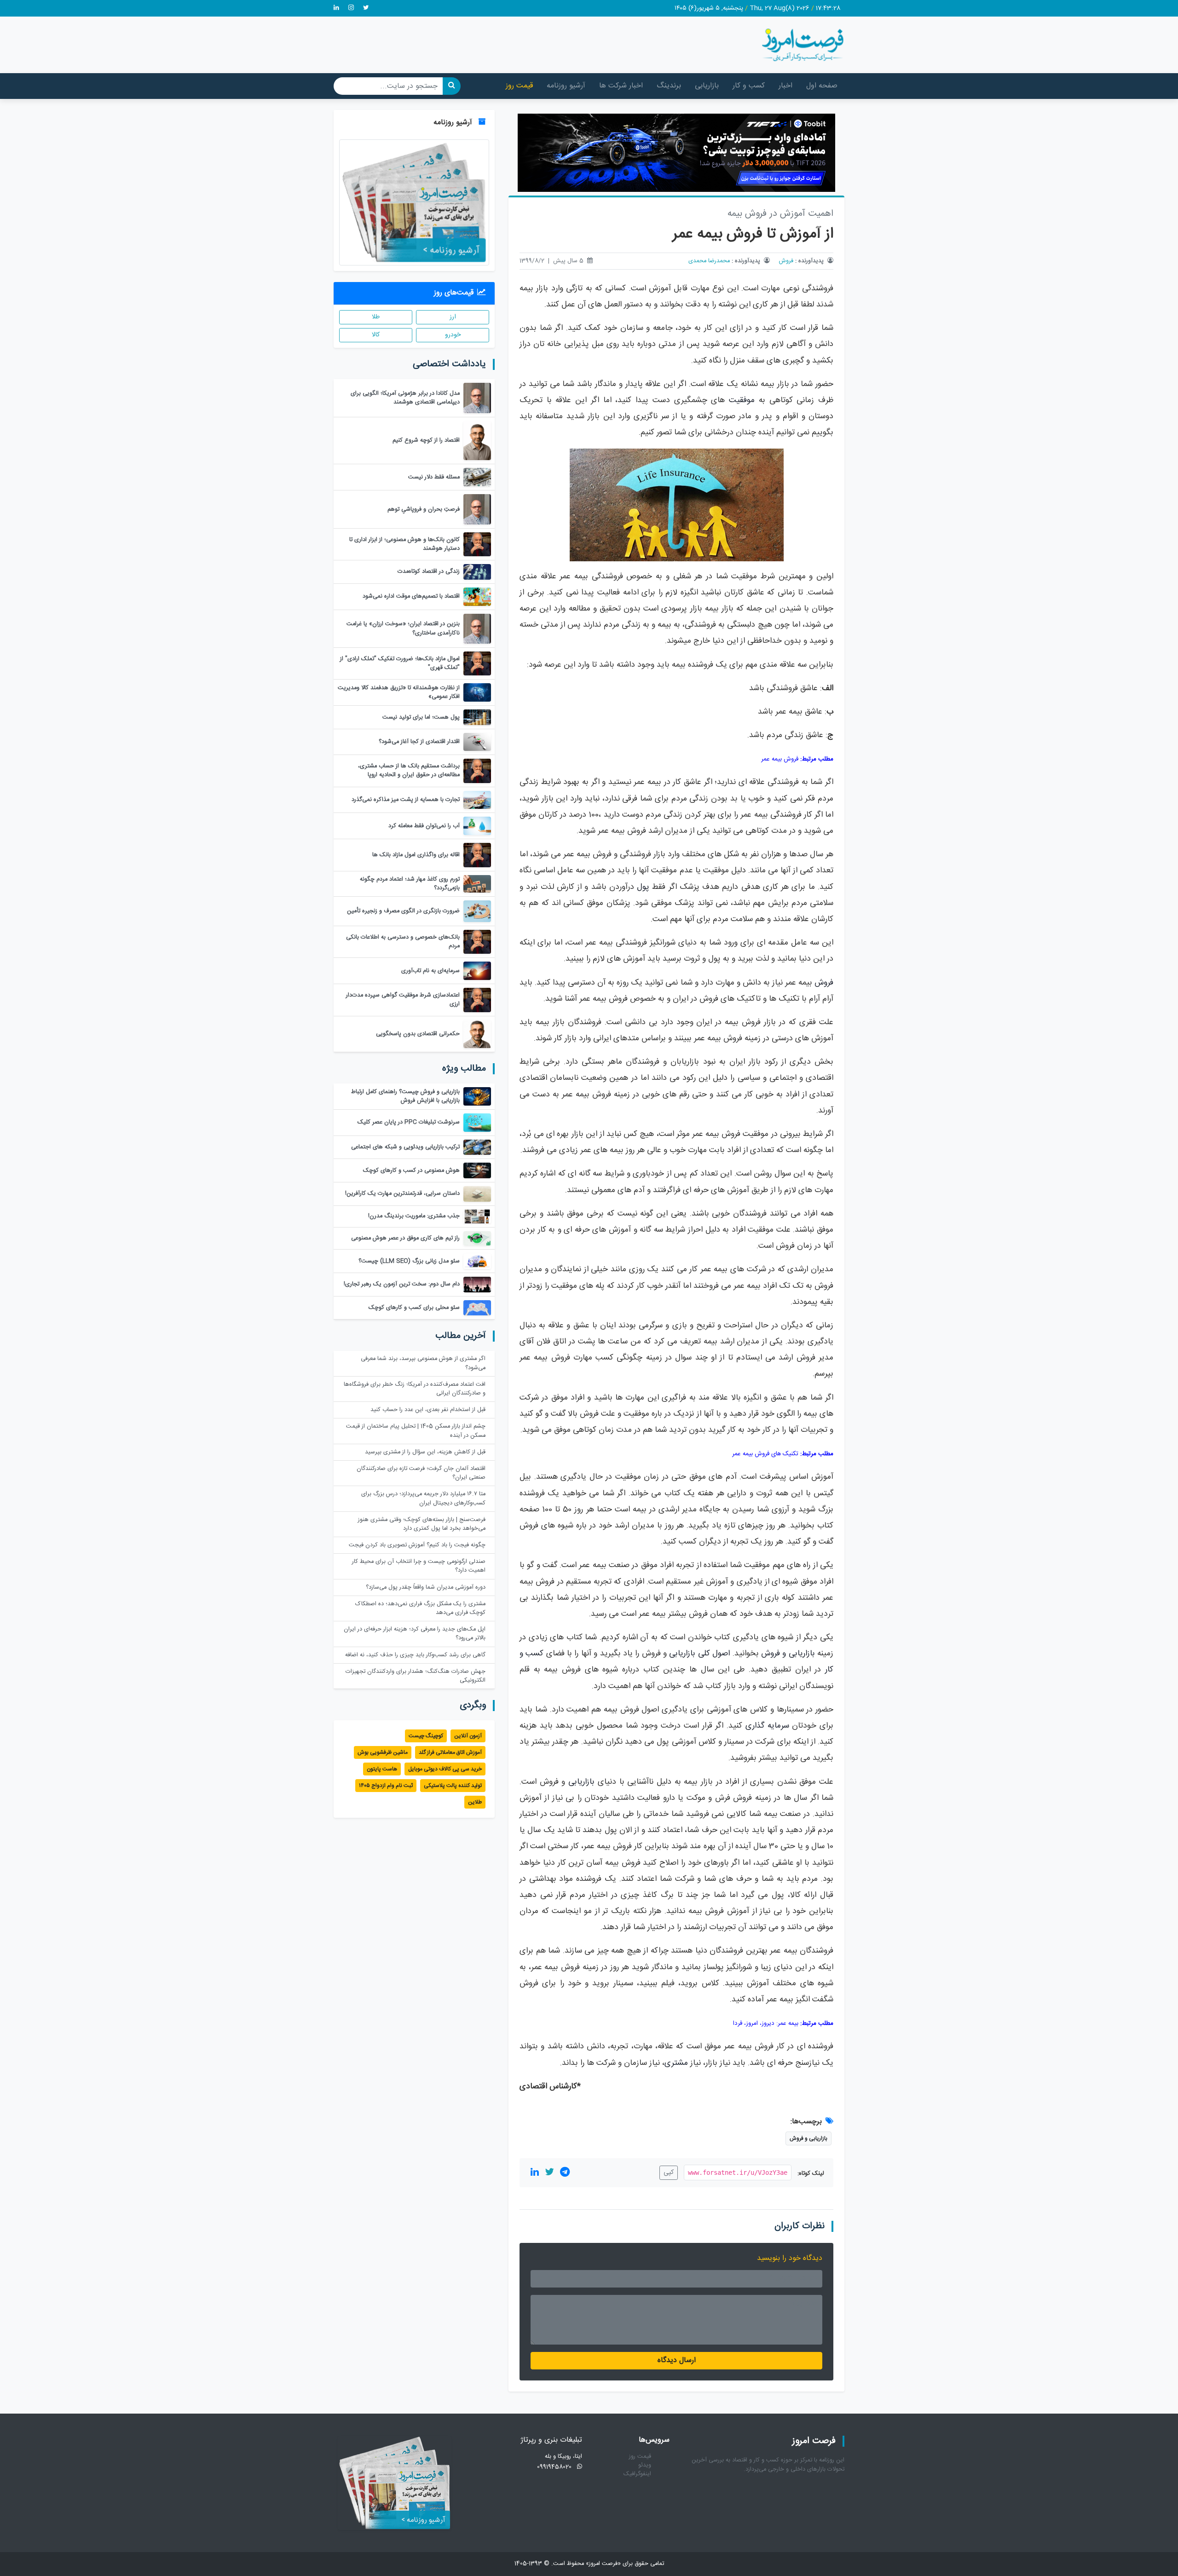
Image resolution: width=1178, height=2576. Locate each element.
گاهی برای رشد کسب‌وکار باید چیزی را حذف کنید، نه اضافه (415, 1655)
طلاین (475, 1802)
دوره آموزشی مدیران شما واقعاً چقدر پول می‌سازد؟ (426, 1588)
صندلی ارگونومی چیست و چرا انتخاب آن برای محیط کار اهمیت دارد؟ (419, 1566)
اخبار (785, 86)
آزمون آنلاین (468, 1736)
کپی (669, 2173)
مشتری (676, 2063)
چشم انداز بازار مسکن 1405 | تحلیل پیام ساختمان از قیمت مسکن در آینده (416, 1431)
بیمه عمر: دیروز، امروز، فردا (766, 2023)
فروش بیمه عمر (780, 759)
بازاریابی (707, 86)
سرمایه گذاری (767, 1726)
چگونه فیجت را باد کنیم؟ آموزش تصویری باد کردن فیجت (417, 1545)
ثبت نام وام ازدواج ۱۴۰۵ (386, 1786)
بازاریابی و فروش (788, 1654)
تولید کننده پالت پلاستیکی (453, 1786)
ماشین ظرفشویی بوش (383, 1752)
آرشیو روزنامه (566, 86)
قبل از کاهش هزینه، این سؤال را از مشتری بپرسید (425, 1452)
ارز (453, 317)
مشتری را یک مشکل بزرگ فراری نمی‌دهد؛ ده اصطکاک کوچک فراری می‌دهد (420, 1608)
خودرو (453, 335)
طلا (376, 317)
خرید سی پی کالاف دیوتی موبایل (445, 1769)
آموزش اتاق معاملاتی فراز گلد (450, 1752)
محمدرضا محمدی (709, 261)
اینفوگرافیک (637, 2474)
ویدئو (645, 2465)
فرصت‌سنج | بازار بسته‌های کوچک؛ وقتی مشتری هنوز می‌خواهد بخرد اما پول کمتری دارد (422, 1524)
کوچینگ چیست (426, 1736)
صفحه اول (822, 86)
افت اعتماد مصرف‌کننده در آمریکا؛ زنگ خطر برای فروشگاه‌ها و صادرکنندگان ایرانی (415, 1389)
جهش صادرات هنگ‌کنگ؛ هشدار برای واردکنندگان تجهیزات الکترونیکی (416, 1676)
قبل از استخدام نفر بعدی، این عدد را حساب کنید (428, 1410)
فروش (786, 261)
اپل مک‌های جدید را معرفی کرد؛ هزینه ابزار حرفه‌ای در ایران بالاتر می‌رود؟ (415, 1634)
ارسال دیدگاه (677, 2360)
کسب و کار (749, 86)
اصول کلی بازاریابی (699, 1654)
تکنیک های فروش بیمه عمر (765, 1454)
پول (643, 887)
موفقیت (742, 401)
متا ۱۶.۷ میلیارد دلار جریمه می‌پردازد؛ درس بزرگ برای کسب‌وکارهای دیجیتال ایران (423, 1498)
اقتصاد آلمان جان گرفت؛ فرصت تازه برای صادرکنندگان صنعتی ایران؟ (421, 1473)
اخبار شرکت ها (621, 86)
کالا (376, 335)
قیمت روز (519, 86)
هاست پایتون (382, 1769)
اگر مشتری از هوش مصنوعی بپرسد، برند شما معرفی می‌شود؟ (423, 1363)
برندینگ (669, 86)
